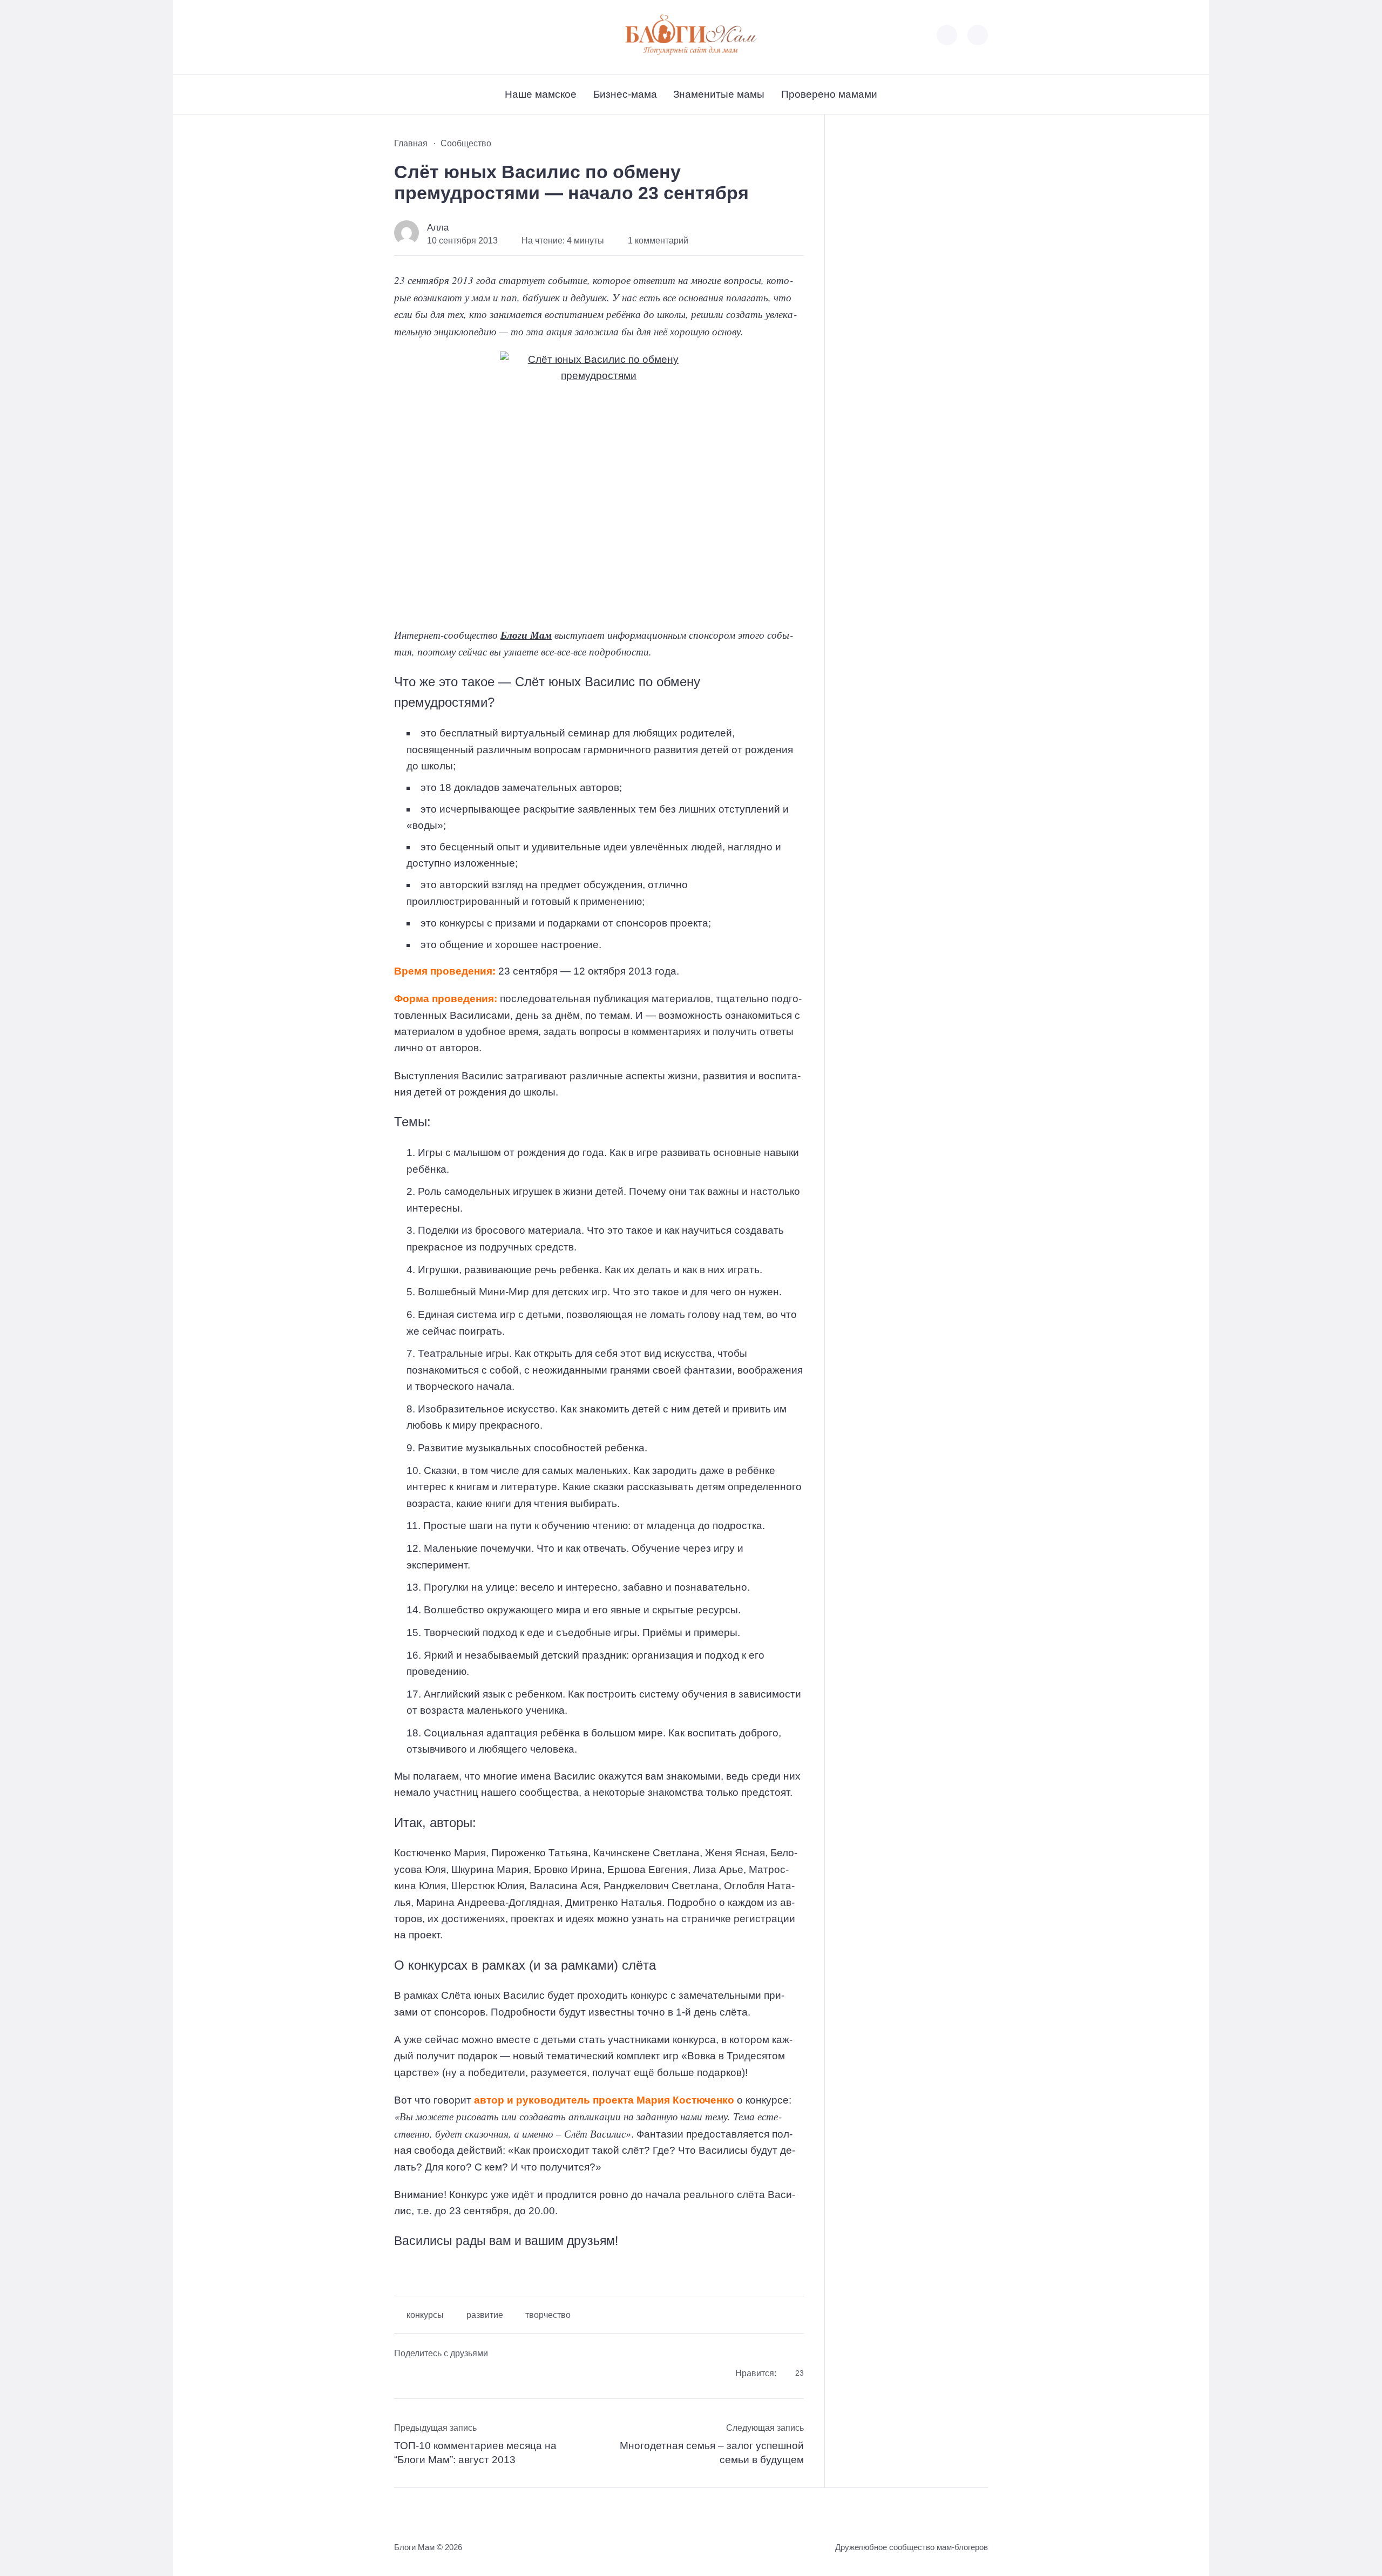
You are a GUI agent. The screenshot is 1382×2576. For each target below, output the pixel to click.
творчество (548, 2315)
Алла (438, 228)
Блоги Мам (526, 635)
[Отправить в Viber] (445, 2375)
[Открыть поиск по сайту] (978, 35)
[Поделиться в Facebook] (402, 2375)
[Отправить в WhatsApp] (467, 2375)
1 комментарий (658, 241)
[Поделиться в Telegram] (424, 2375)
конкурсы (425, 2315)
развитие (485, 2315)
